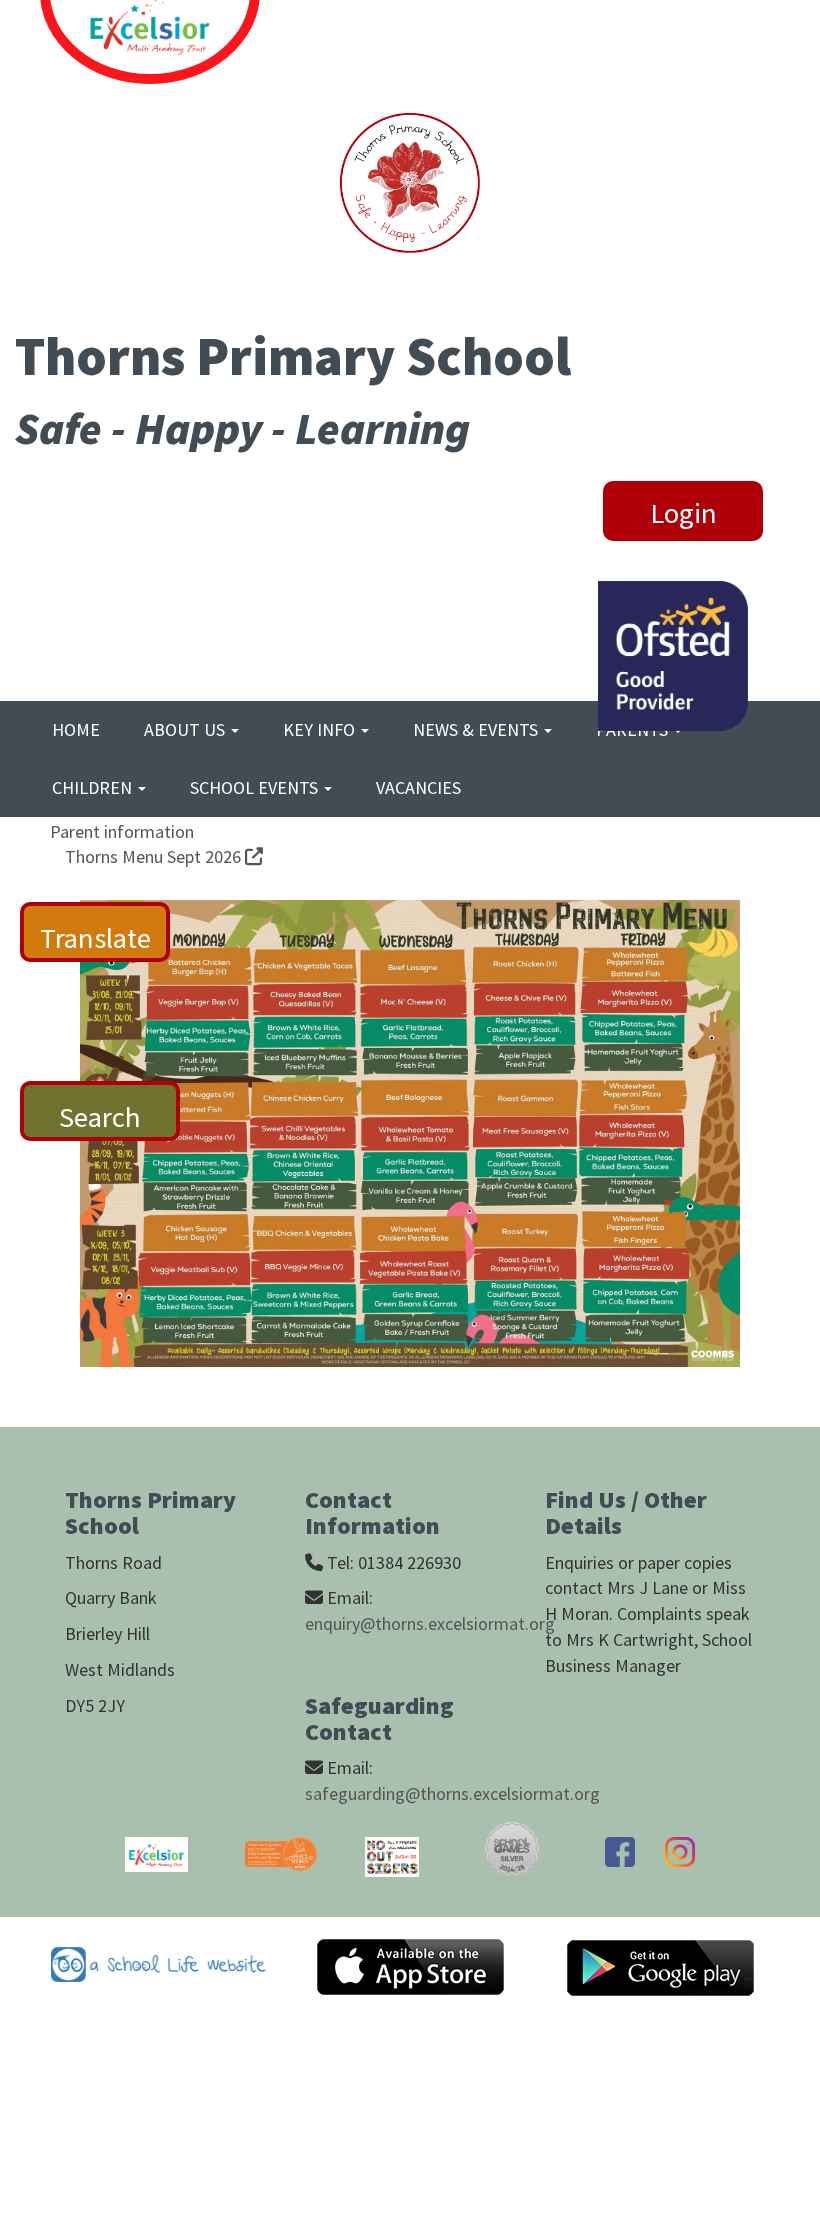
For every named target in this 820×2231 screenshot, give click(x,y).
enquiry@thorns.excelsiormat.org (430, 1623)
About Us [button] (186, 729)
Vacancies (418, 787)
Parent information (122, 831)
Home (76, 729)
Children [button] (94, 787)
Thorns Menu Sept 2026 (155, 856)
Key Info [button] (321, 729)
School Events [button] (256, 787)
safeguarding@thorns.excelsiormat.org (452, 1793)
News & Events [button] (477, 729)
